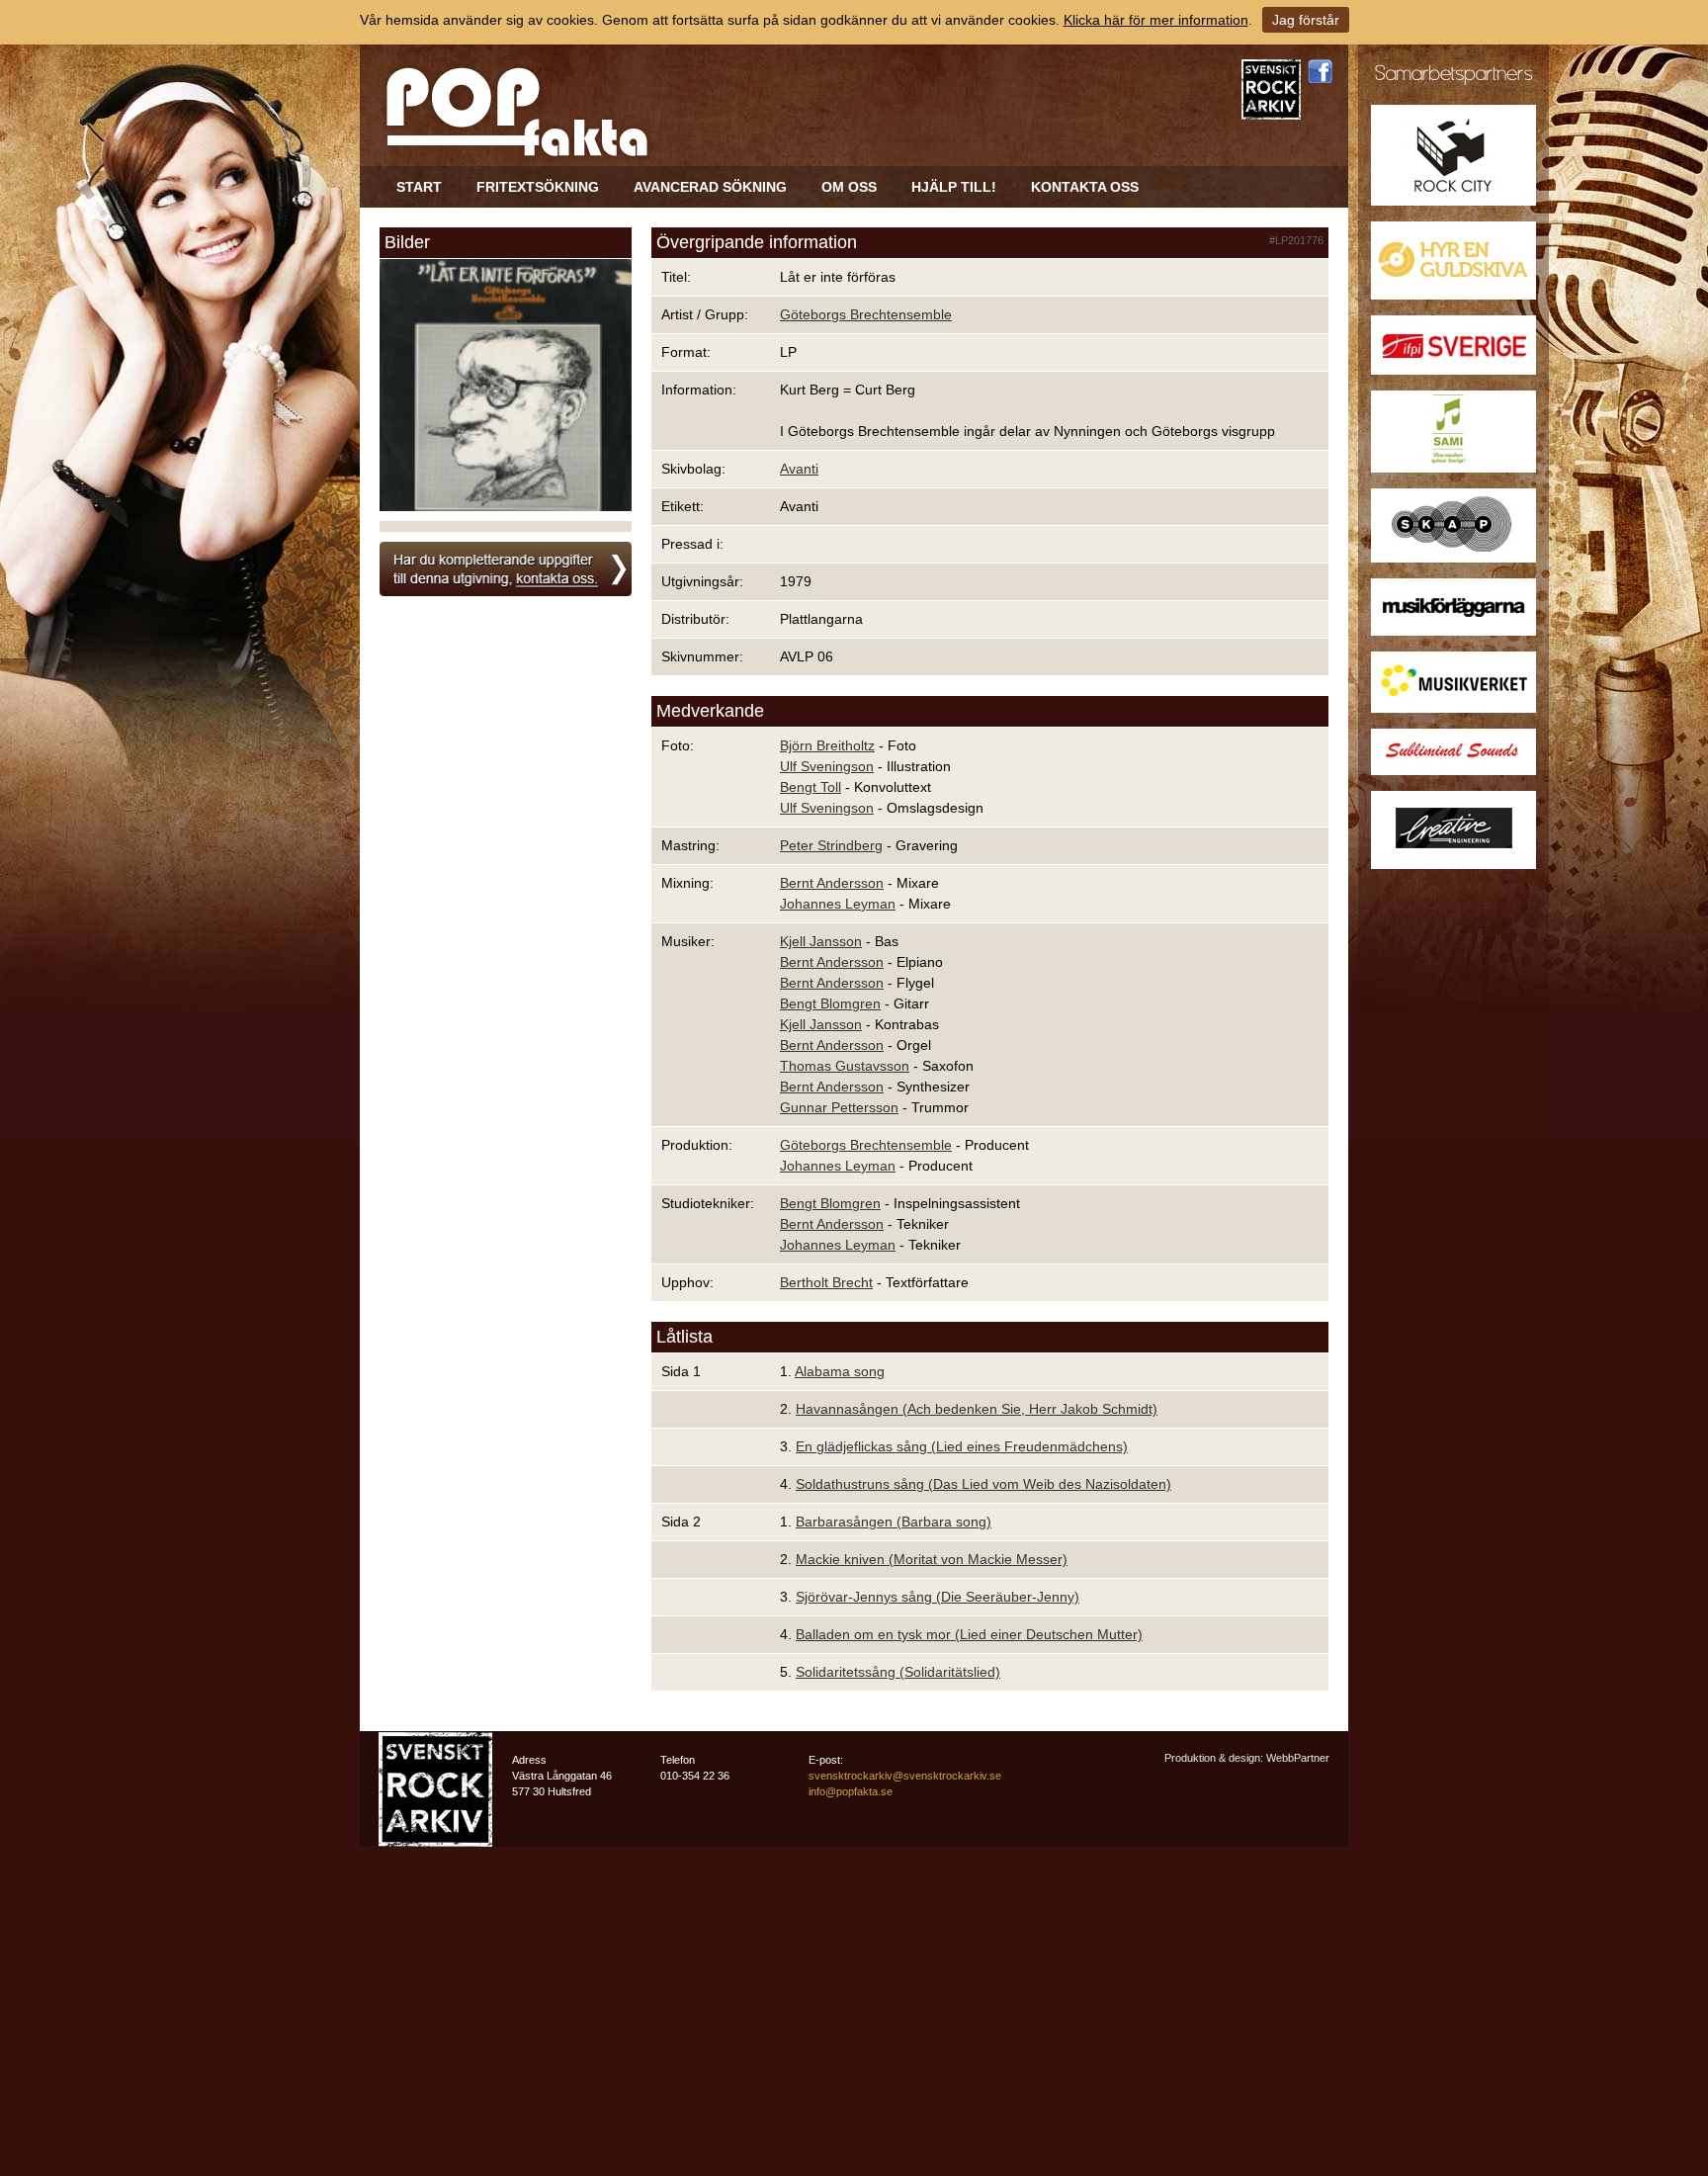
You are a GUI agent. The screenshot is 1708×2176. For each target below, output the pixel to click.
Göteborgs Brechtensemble (866, 314)
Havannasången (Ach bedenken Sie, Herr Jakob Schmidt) (977, 1409)
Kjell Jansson (821, 941)
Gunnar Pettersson (839, 1107)
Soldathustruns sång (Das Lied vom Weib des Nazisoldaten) (983, 1484)
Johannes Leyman (838, 904)
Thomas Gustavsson (845, 1066)
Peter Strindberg (831, 845)
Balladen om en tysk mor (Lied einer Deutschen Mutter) (969, 1634)
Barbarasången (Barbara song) (894, 1522)
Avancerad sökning (710, 187)
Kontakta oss (1085, 187)
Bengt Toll (811, 787)
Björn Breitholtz (827, 745)
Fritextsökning (538, 187)
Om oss (849, 187)
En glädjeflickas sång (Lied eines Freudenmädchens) (962, 1446)
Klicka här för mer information (1156, 20)
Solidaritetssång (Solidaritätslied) (898, 1672)
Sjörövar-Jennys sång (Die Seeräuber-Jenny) (938, 1597)
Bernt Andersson (832, 883)
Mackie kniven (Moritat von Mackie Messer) (932, 1559)
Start (419, 187)
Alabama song (840, 1371)
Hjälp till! (954, 187)
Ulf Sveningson (827, 766)
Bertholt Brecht (826, 1282)
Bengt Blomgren (830, 1003)
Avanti (799, 469)
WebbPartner (1298, 1758)
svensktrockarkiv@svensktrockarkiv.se (905, 1776)
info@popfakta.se (851, 1791)
